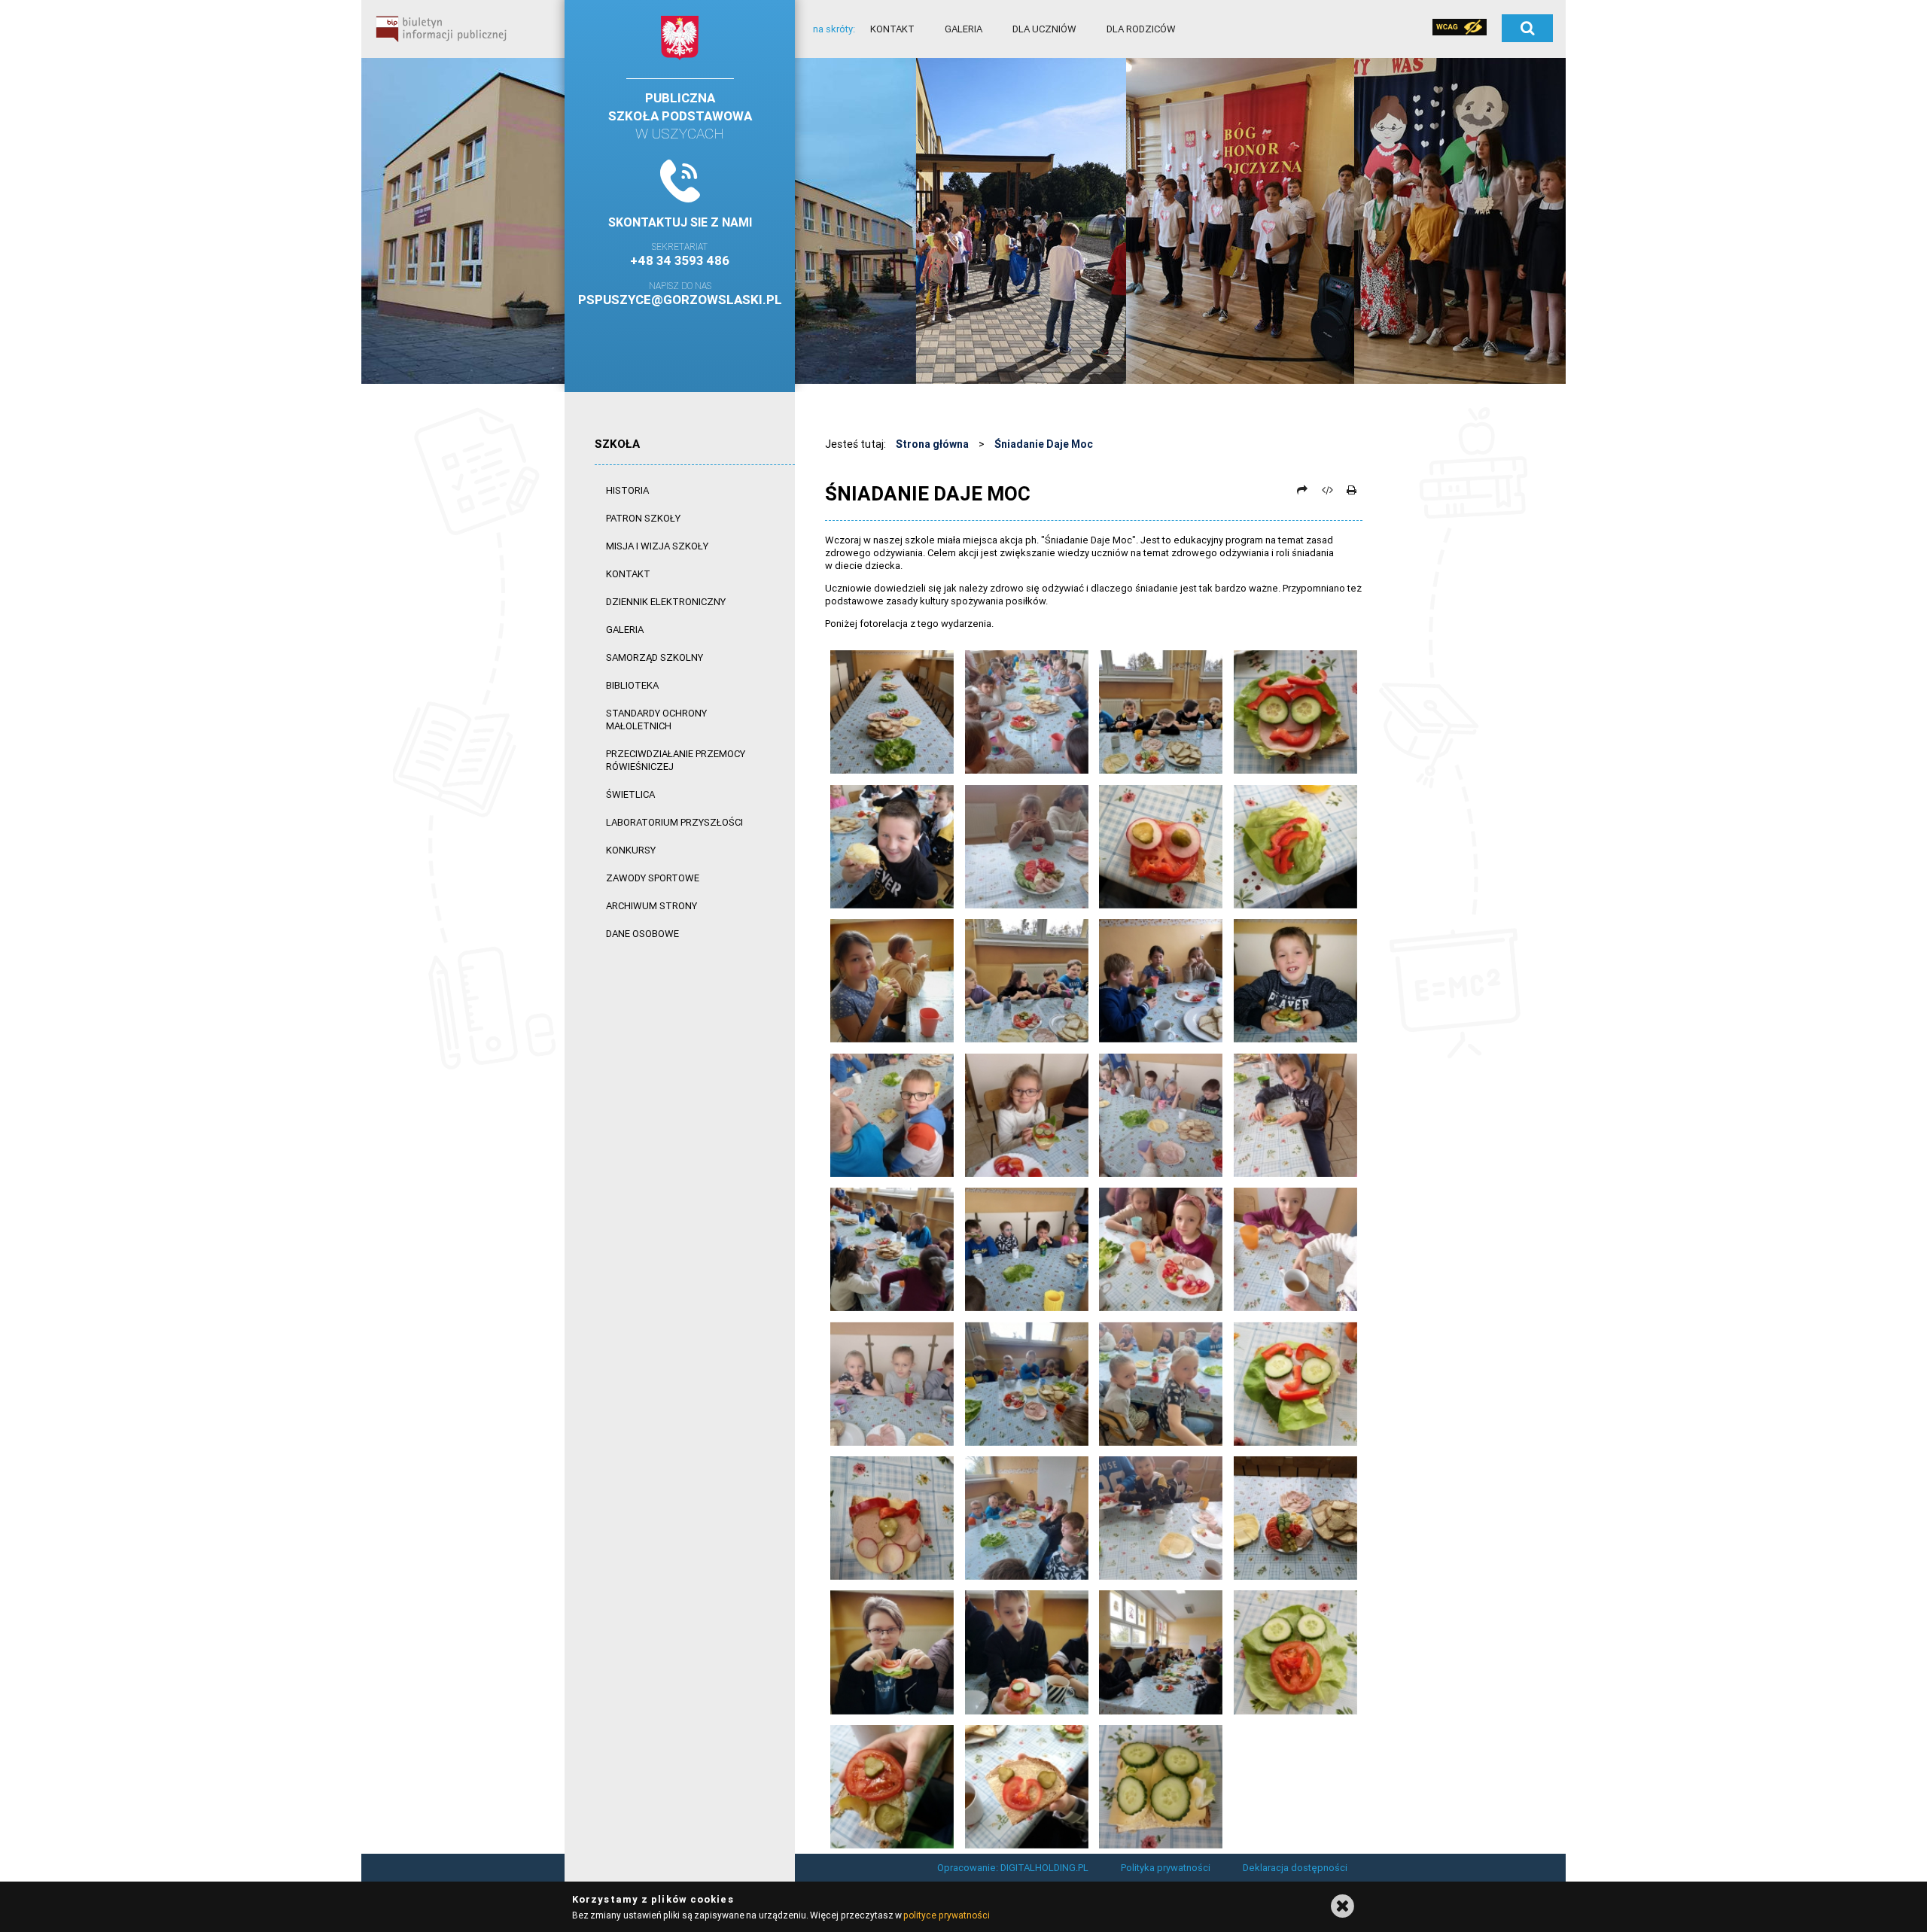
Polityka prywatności (1166, 1868)
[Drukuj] (1351, 490)
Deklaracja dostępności (1295, 1868)
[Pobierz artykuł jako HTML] (1327, 490)
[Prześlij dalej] (1302, 490)
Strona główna (932, 444)
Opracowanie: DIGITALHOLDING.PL (1013, 1868)
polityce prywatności (946, 1915)
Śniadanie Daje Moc (1044, 444)
